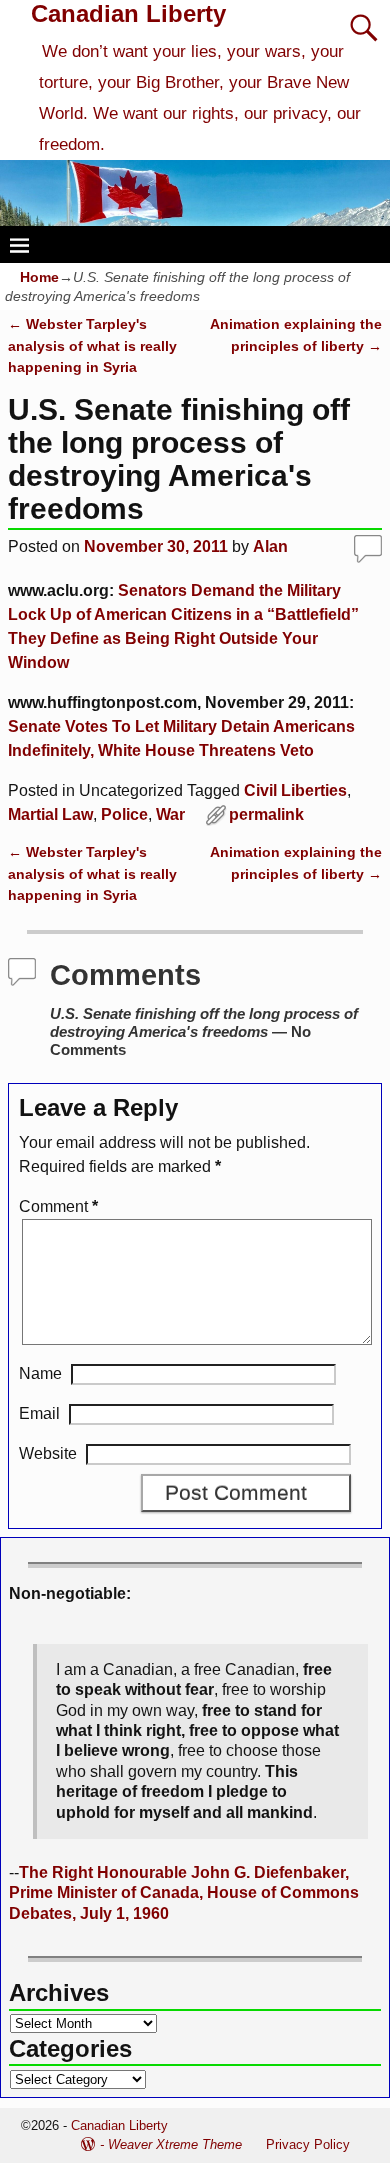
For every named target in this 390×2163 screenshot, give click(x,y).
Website (48, 1453)
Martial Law (50, 814)
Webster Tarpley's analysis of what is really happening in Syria (92, 345)
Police (124, 814)
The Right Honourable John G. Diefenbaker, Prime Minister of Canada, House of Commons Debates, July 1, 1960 (184, 1893)
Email (39, 1413)
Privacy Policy (308, 2144)
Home (39, 277)
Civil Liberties (295, 790)
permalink (266, 814)
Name (40, 1373)
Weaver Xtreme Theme (175, 2144)
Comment (58, 1206)
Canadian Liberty (128, 13)
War (170, 814)
